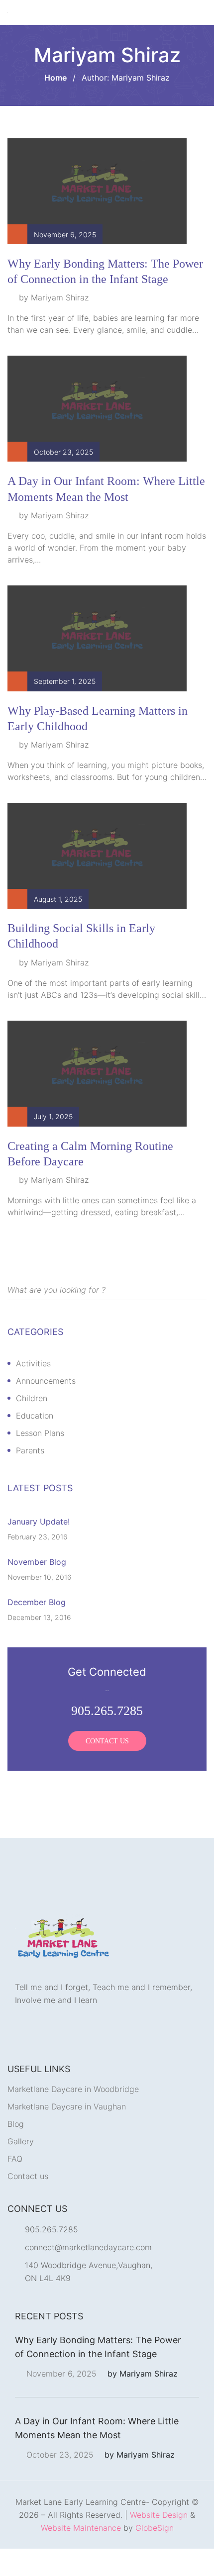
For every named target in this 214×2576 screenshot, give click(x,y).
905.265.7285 (52, 2257)
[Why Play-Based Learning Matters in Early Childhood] (97, 665)
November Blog (37, 1589)
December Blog (37, 1629)
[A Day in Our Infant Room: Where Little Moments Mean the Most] (97, 435)
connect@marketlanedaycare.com (88, 2275)
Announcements (46, 1408)
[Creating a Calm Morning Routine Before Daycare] (97, 1100)
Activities (33, 1391)
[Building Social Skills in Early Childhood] (97, 882)
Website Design (159, 2542)
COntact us (107, 1768)
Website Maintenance (81, 2555)
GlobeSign (155, 2555)
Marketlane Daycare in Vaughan (67, 2134)
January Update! (39, 1549)
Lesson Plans (40, 1460)
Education (35, 1443)
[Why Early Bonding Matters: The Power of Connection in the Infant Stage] (97, 218)
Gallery (21, 2169)
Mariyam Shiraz (60, 325)
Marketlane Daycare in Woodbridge (73, 2116)
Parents (30, 1478)
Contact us (28, 2203)
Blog (16, 2151)
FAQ (15, 2186)
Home (55, 105)
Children (32, 1426)
